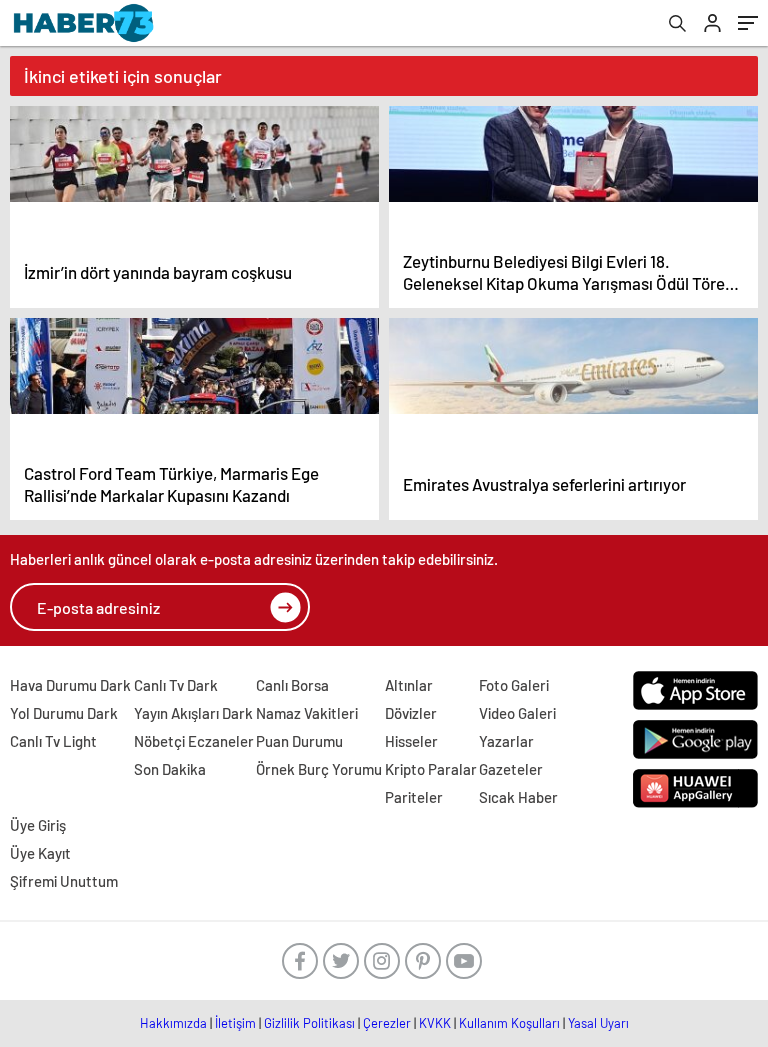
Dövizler (411, 713)
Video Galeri (517, 713)
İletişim (235, 1023)
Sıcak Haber (518, 797)
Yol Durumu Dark (64, 713)
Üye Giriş (38, 825)
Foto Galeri (514, 685)
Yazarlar (506, 741)
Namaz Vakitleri (307, 713)
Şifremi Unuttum (64, 881)
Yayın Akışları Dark (193, 713)
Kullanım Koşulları (509, 1023)
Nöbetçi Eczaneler (194, 741)
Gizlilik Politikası (309, 1023)
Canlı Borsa (292, 685)
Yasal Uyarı (598, 1023)
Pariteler (414, 797)
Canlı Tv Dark (176, 685)
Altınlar (409, 685)
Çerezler (387, 1023)
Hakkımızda (173, 1023)
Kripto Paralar (431, 769)
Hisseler (411, 741)
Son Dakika (170, 769)
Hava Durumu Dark (70, 685)
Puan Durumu (299, 741)
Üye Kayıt (40, 853)
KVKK (435, 1023)
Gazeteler (511, 769)
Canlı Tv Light (53, 741)
